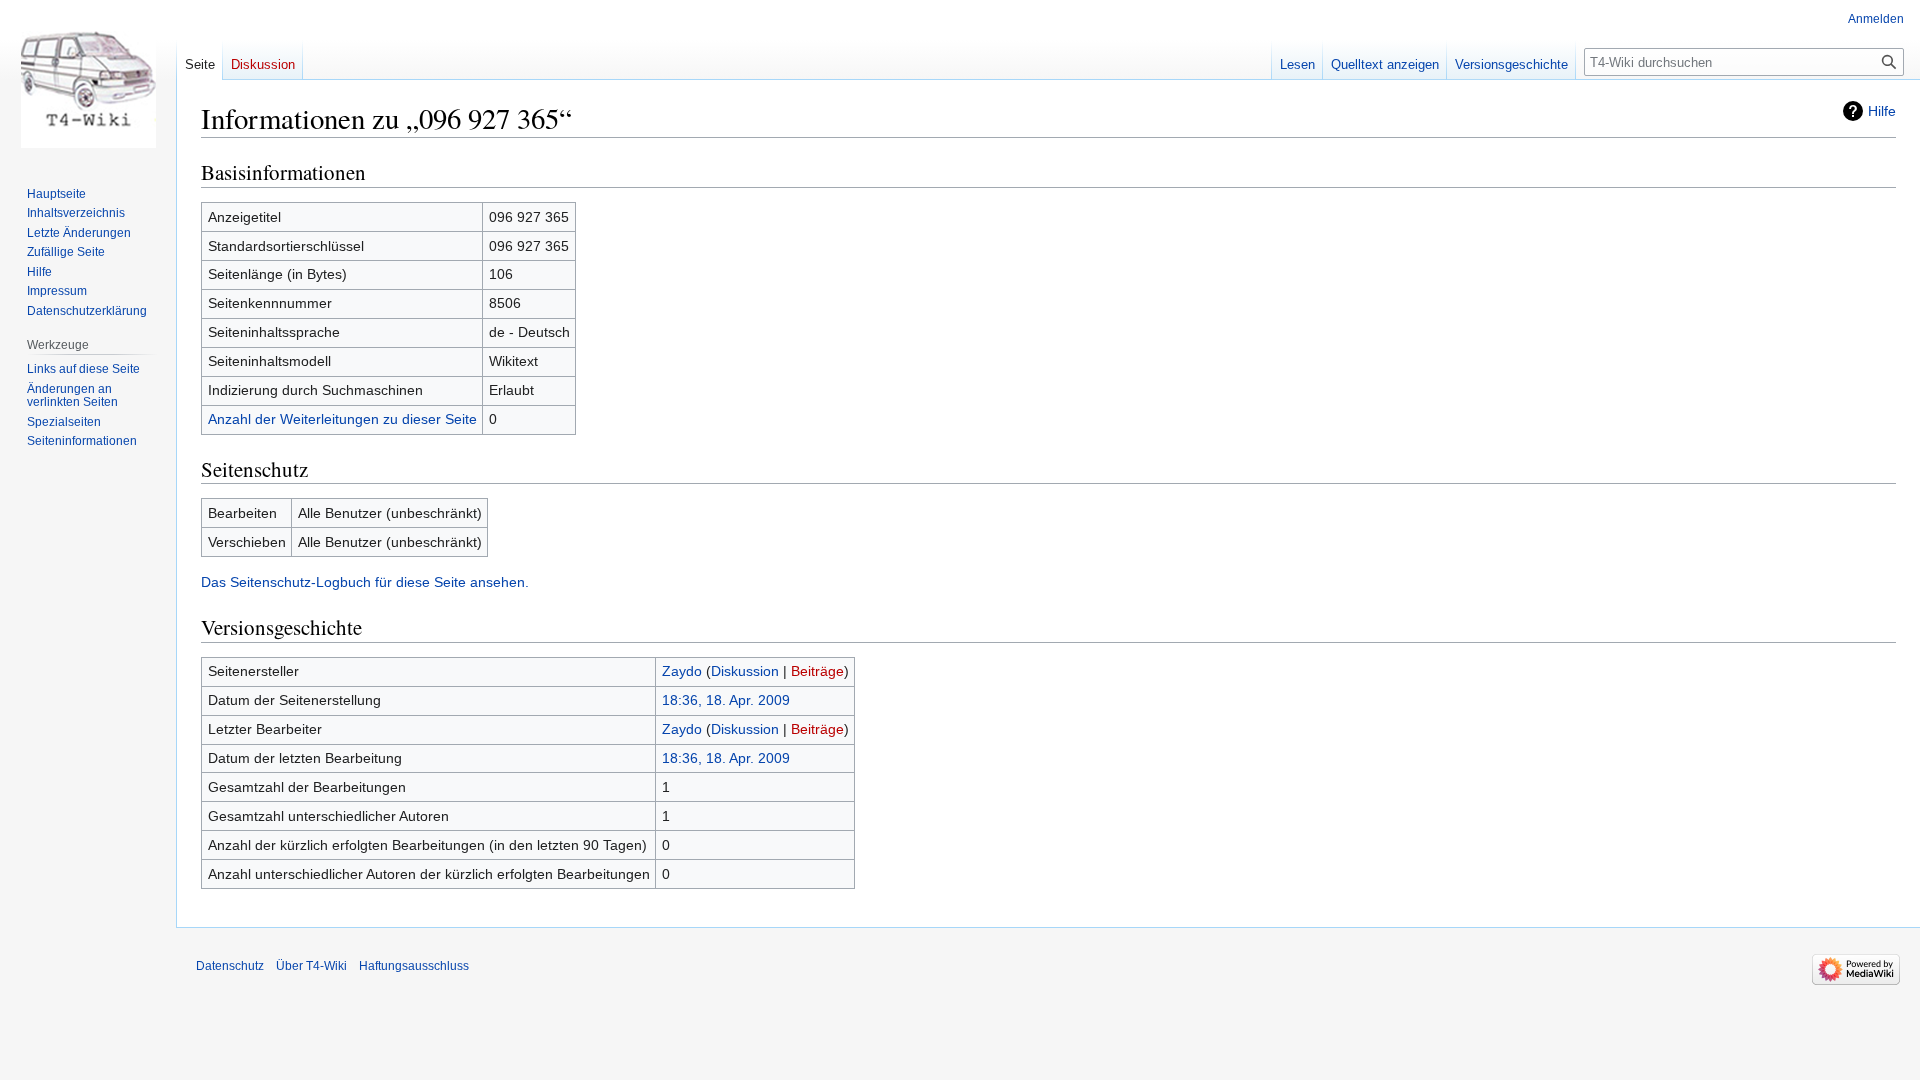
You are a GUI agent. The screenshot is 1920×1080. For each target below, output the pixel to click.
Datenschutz (230, 966)
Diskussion (745, 671)
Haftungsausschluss (414, 966)
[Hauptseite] (88, 80)
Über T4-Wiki (311, 966)
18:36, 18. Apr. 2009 (726, 700)
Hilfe (1882, 111)
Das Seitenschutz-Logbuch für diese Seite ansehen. (365, 582)
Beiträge (817, 671)
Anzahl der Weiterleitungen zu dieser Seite (342, 419)
